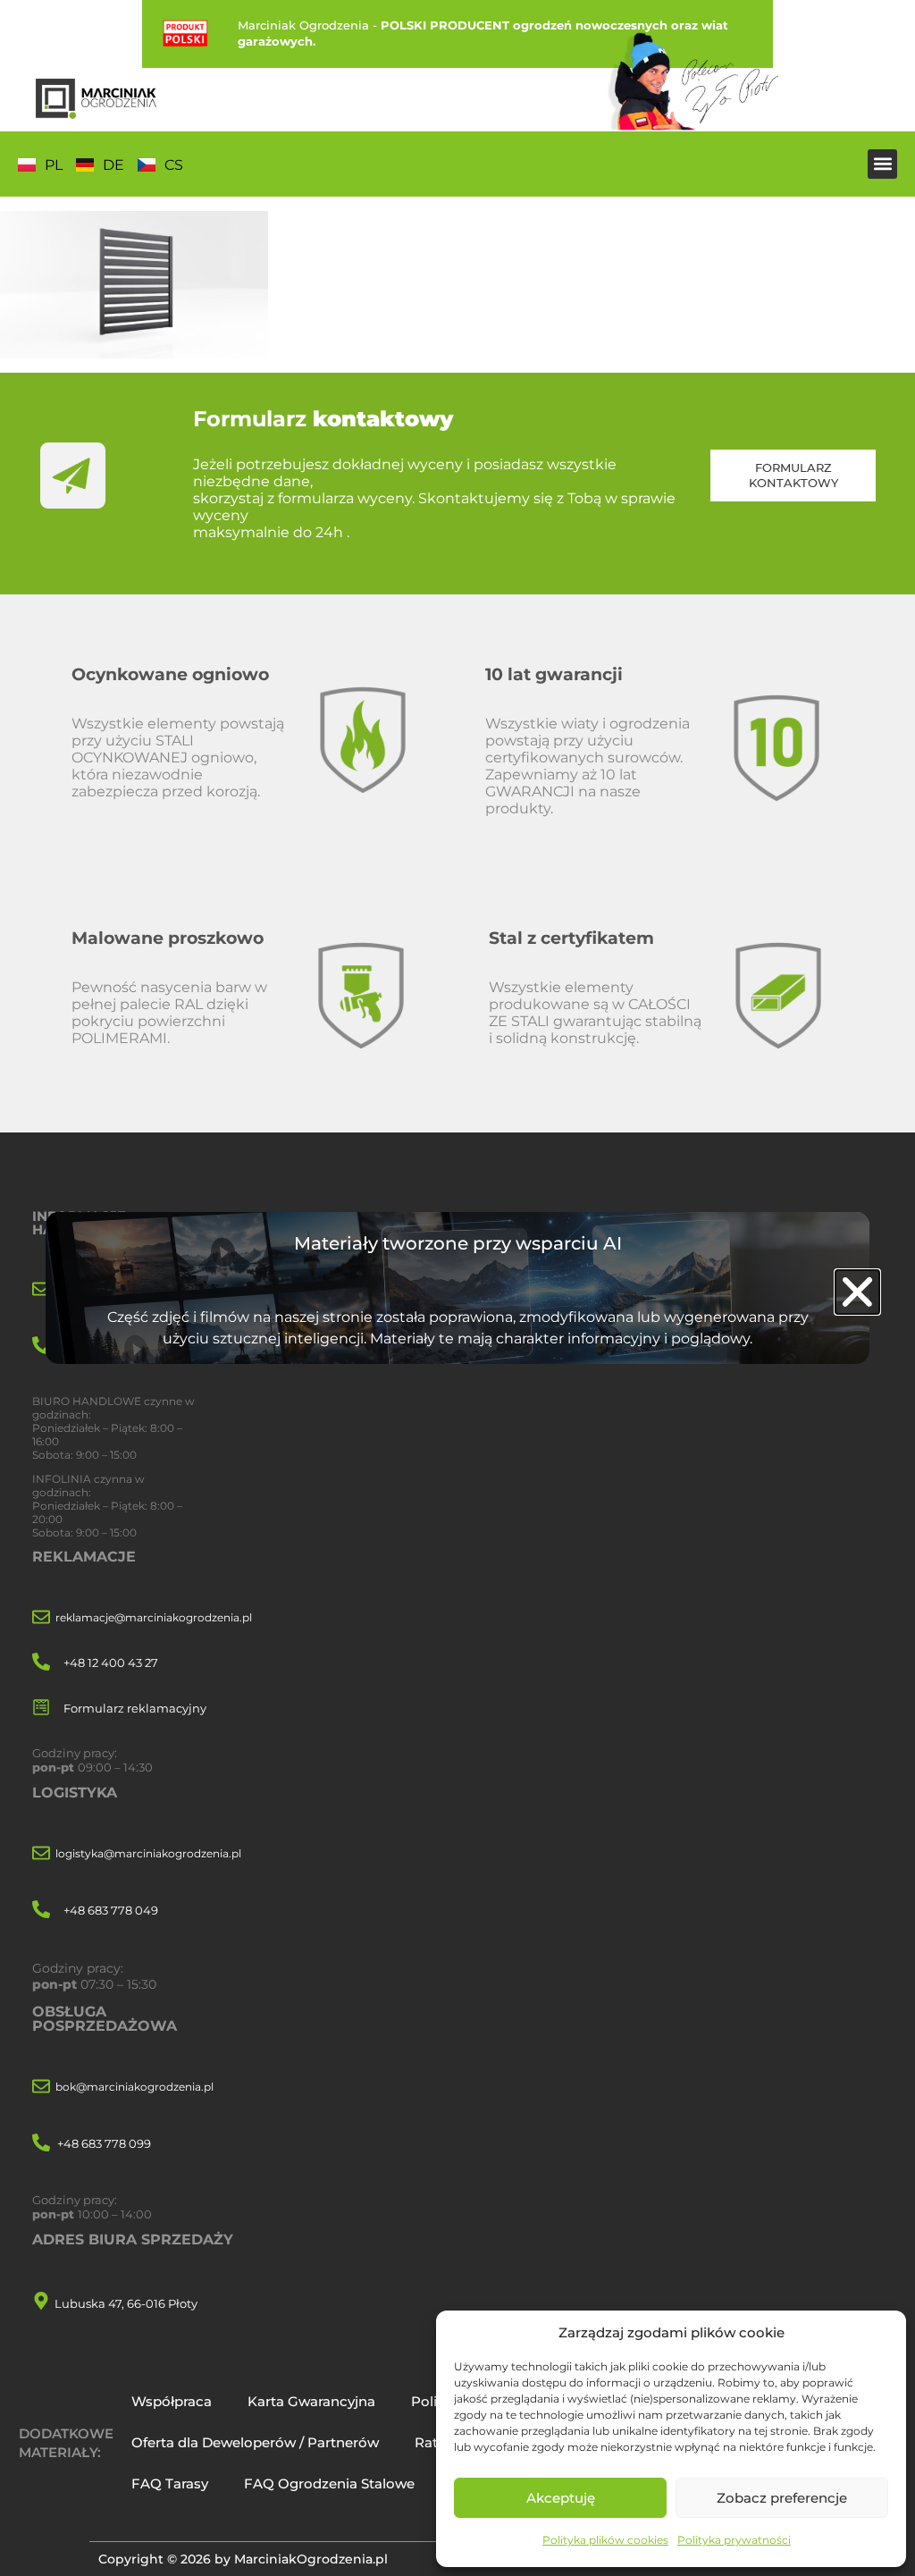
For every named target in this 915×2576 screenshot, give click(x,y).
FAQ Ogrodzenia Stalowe (329, 2483)
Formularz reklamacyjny (135, 1708)
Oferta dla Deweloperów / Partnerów (255, 2442)
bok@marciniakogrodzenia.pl (134, 2087)
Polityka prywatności (734, 2540)
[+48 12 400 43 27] (41, 1663)
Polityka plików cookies (605, 2540)
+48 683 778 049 (111, 1910)
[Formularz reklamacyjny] (41, 1709)
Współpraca (172, 2401)
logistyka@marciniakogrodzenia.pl (148, 1853)
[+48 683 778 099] (41, 2144)
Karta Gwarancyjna (311, 2401)
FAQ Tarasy (170, 2483)
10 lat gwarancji (554, 674)
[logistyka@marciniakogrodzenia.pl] (41, 1854)
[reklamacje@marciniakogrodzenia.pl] (41, 1618)
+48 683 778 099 (104, 2143)
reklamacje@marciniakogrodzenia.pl (154, 1617)
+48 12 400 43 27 (111, 1663)
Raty (429, 2442)
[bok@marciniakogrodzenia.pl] (41, 2088)
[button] (882, 164)
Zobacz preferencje (782, 2498)
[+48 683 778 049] (41, 1911)
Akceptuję (561, 2498)
